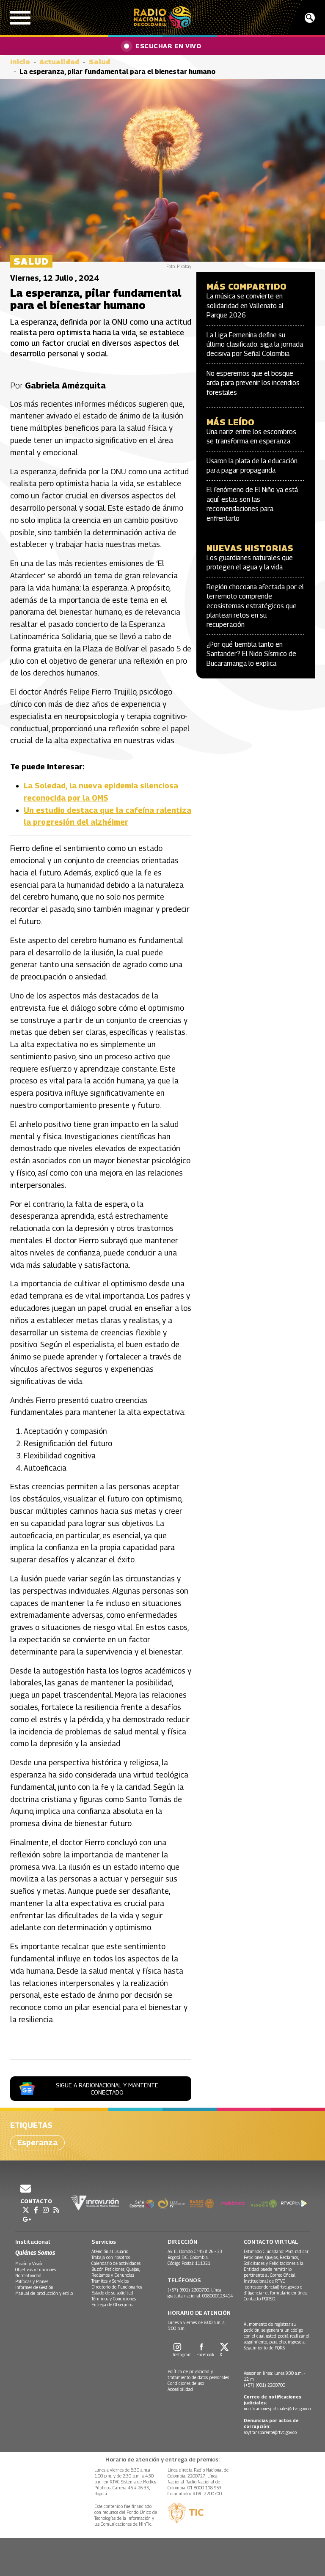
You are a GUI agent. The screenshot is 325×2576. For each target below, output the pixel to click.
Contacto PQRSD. (260, 2299)
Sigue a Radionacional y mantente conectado (107, 2089)
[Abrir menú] (20, 18)
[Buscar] (310, 18)
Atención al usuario (110, 2251)
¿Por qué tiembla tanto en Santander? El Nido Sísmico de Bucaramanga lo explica (251, 654)
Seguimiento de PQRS (264, 2348)
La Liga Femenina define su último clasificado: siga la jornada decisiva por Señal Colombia (255, 345)
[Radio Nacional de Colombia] (163, 18)
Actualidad (59, 62)
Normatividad (28, 2275)
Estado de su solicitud (112, 2293)
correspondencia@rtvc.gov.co (272, 2287)
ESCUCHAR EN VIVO (168, 46)
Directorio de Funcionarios (117, 2287)
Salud (100, 62)
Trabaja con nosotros (111, 2257)
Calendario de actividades (116, 2263)
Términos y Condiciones (114, 2299)
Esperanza (37, 2143)
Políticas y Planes (32, 2281)
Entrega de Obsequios (112, 2305)
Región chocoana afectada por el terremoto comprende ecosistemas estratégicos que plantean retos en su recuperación (255, 606)
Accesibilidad (180, 2389)
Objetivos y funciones (36, 2270)
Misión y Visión (29, 2264)
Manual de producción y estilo (44, 2293)
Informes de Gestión (34, 2287)
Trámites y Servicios (110, 2281)
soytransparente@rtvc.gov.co (270, 2432)
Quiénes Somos (35, 2252)
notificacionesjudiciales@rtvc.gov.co (277, 2409)
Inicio (20, 62)
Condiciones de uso (186, 2383)
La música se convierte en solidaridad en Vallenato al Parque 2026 (245, 306)
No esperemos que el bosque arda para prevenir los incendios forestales (253, 383)
